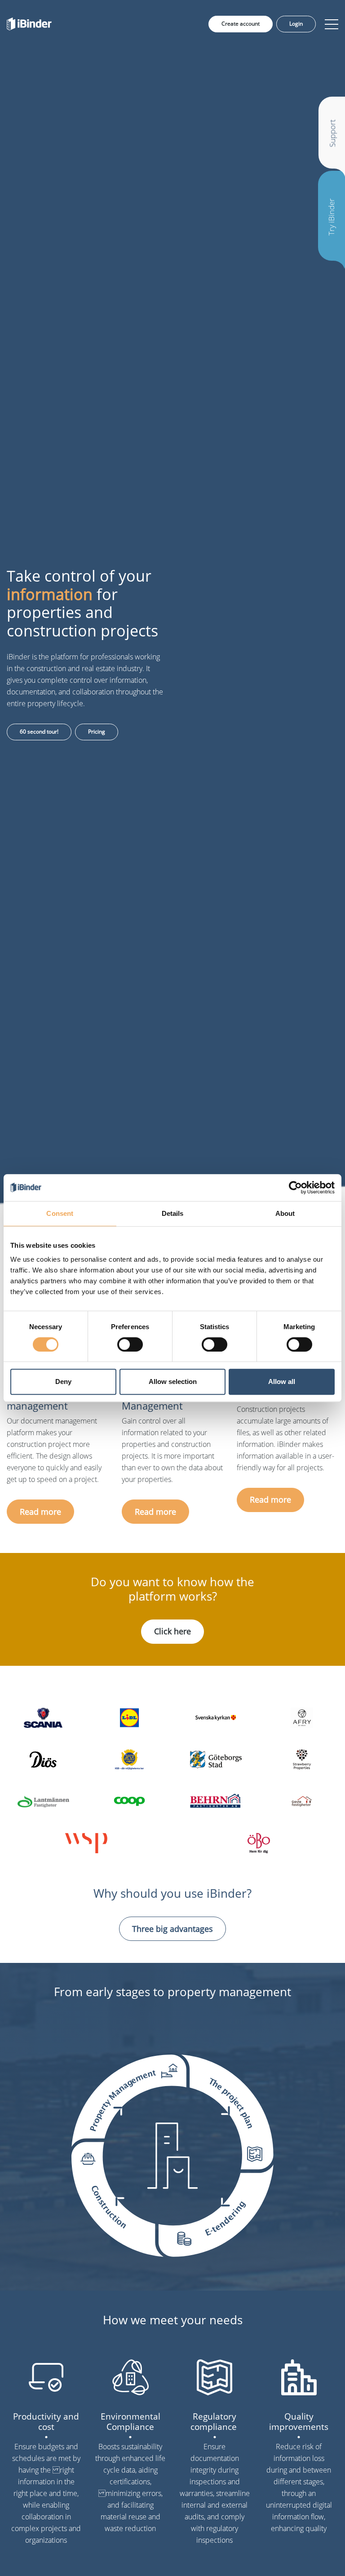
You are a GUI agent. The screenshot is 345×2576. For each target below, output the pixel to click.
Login (296, 24)
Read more (40, 1512)
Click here (172, 1631)
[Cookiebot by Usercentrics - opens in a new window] (295, 1188)
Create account (241, 24)
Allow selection (173, 1381)
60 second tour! (39, 732)
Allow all (282, 1381)
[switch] (130, 1344)
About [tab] (285, 1213)
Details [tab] (173, 1213)
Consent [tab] (60, 1213)
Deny (63, 1381)
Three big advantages (172, 1929)
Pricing (97, 732)
